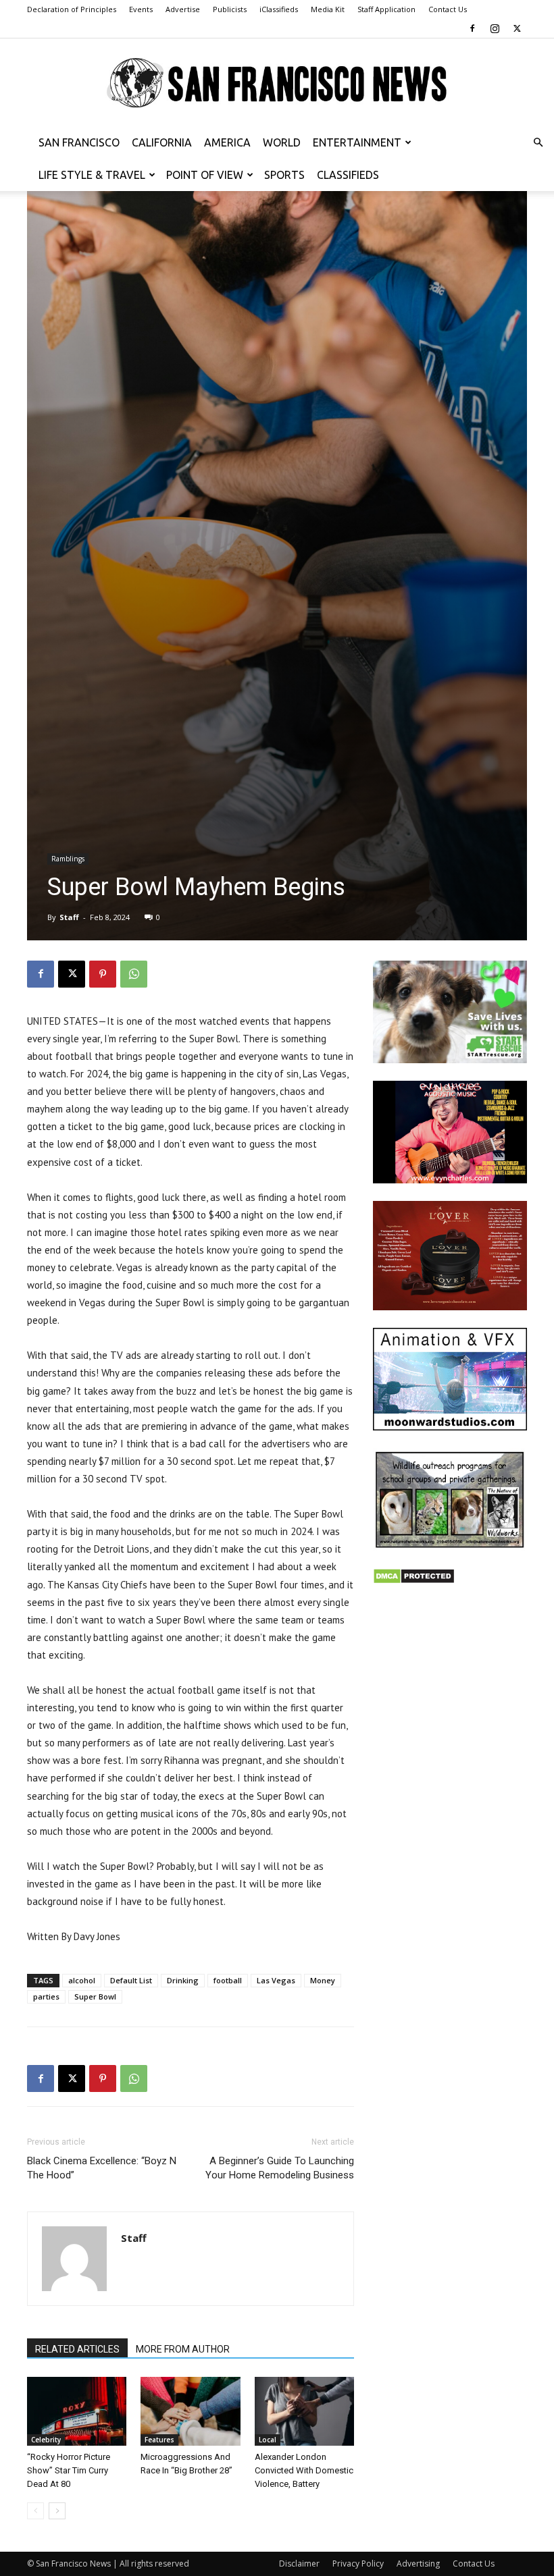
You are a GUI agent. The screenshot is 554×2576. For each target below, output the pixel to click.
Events (141, 9)
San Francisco (79, 142)
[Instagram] (495, 28)
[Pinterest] (103, 974)
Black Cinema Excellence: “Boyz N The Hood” (102, 2168)
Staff (69, 917)
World (282, 142)
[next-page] (57, 2511)
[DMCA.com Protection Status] (414, 1581)
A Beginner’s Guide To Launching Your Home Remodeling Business (280, 2168)
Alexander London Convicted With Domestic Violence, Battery (304, 2470)
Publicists (230, 9)
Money (323, 1980)
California (162, 142)
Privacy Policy (358, 2564)
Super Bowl (95, 1996)
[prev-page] (35, 2511)
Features (159, 2440)
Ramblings (68, 859)
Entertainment (357, 142)
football (228, 1980)
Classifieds (348, 175)
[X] (517, 28)
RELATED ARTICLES (77, 2349)
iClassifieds (279, 9)
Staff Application (386, 9)
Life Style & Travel (92, 175)
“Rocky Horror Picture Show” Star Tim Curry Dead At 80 (69, 2470)
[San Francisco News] (277, 83)
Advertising (418, 2564)
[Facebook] (472, 28)
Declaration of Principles (72, 9)
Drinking (183, 1980)
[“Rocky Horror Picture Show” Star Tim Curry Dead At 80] (77, 2411)
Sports (284, 175)
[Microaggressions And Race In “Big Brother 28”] (190, 2411)
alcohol (82, 1980)
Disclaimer (299, 2564)
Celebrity (46, 2440)
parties (46, 1996)
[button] (538, 143)
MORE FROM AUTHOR (183, 2349)
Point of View (205, 175)
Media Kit (328, 9)
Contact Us (448, 9)
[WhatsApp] (134, 974)
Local (268, 2440)
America (227, 142)
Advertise (183, 9)
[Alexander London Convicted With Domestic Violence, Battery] (304, 2411)
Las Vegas (276, 1980)
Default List (131, 1980)
